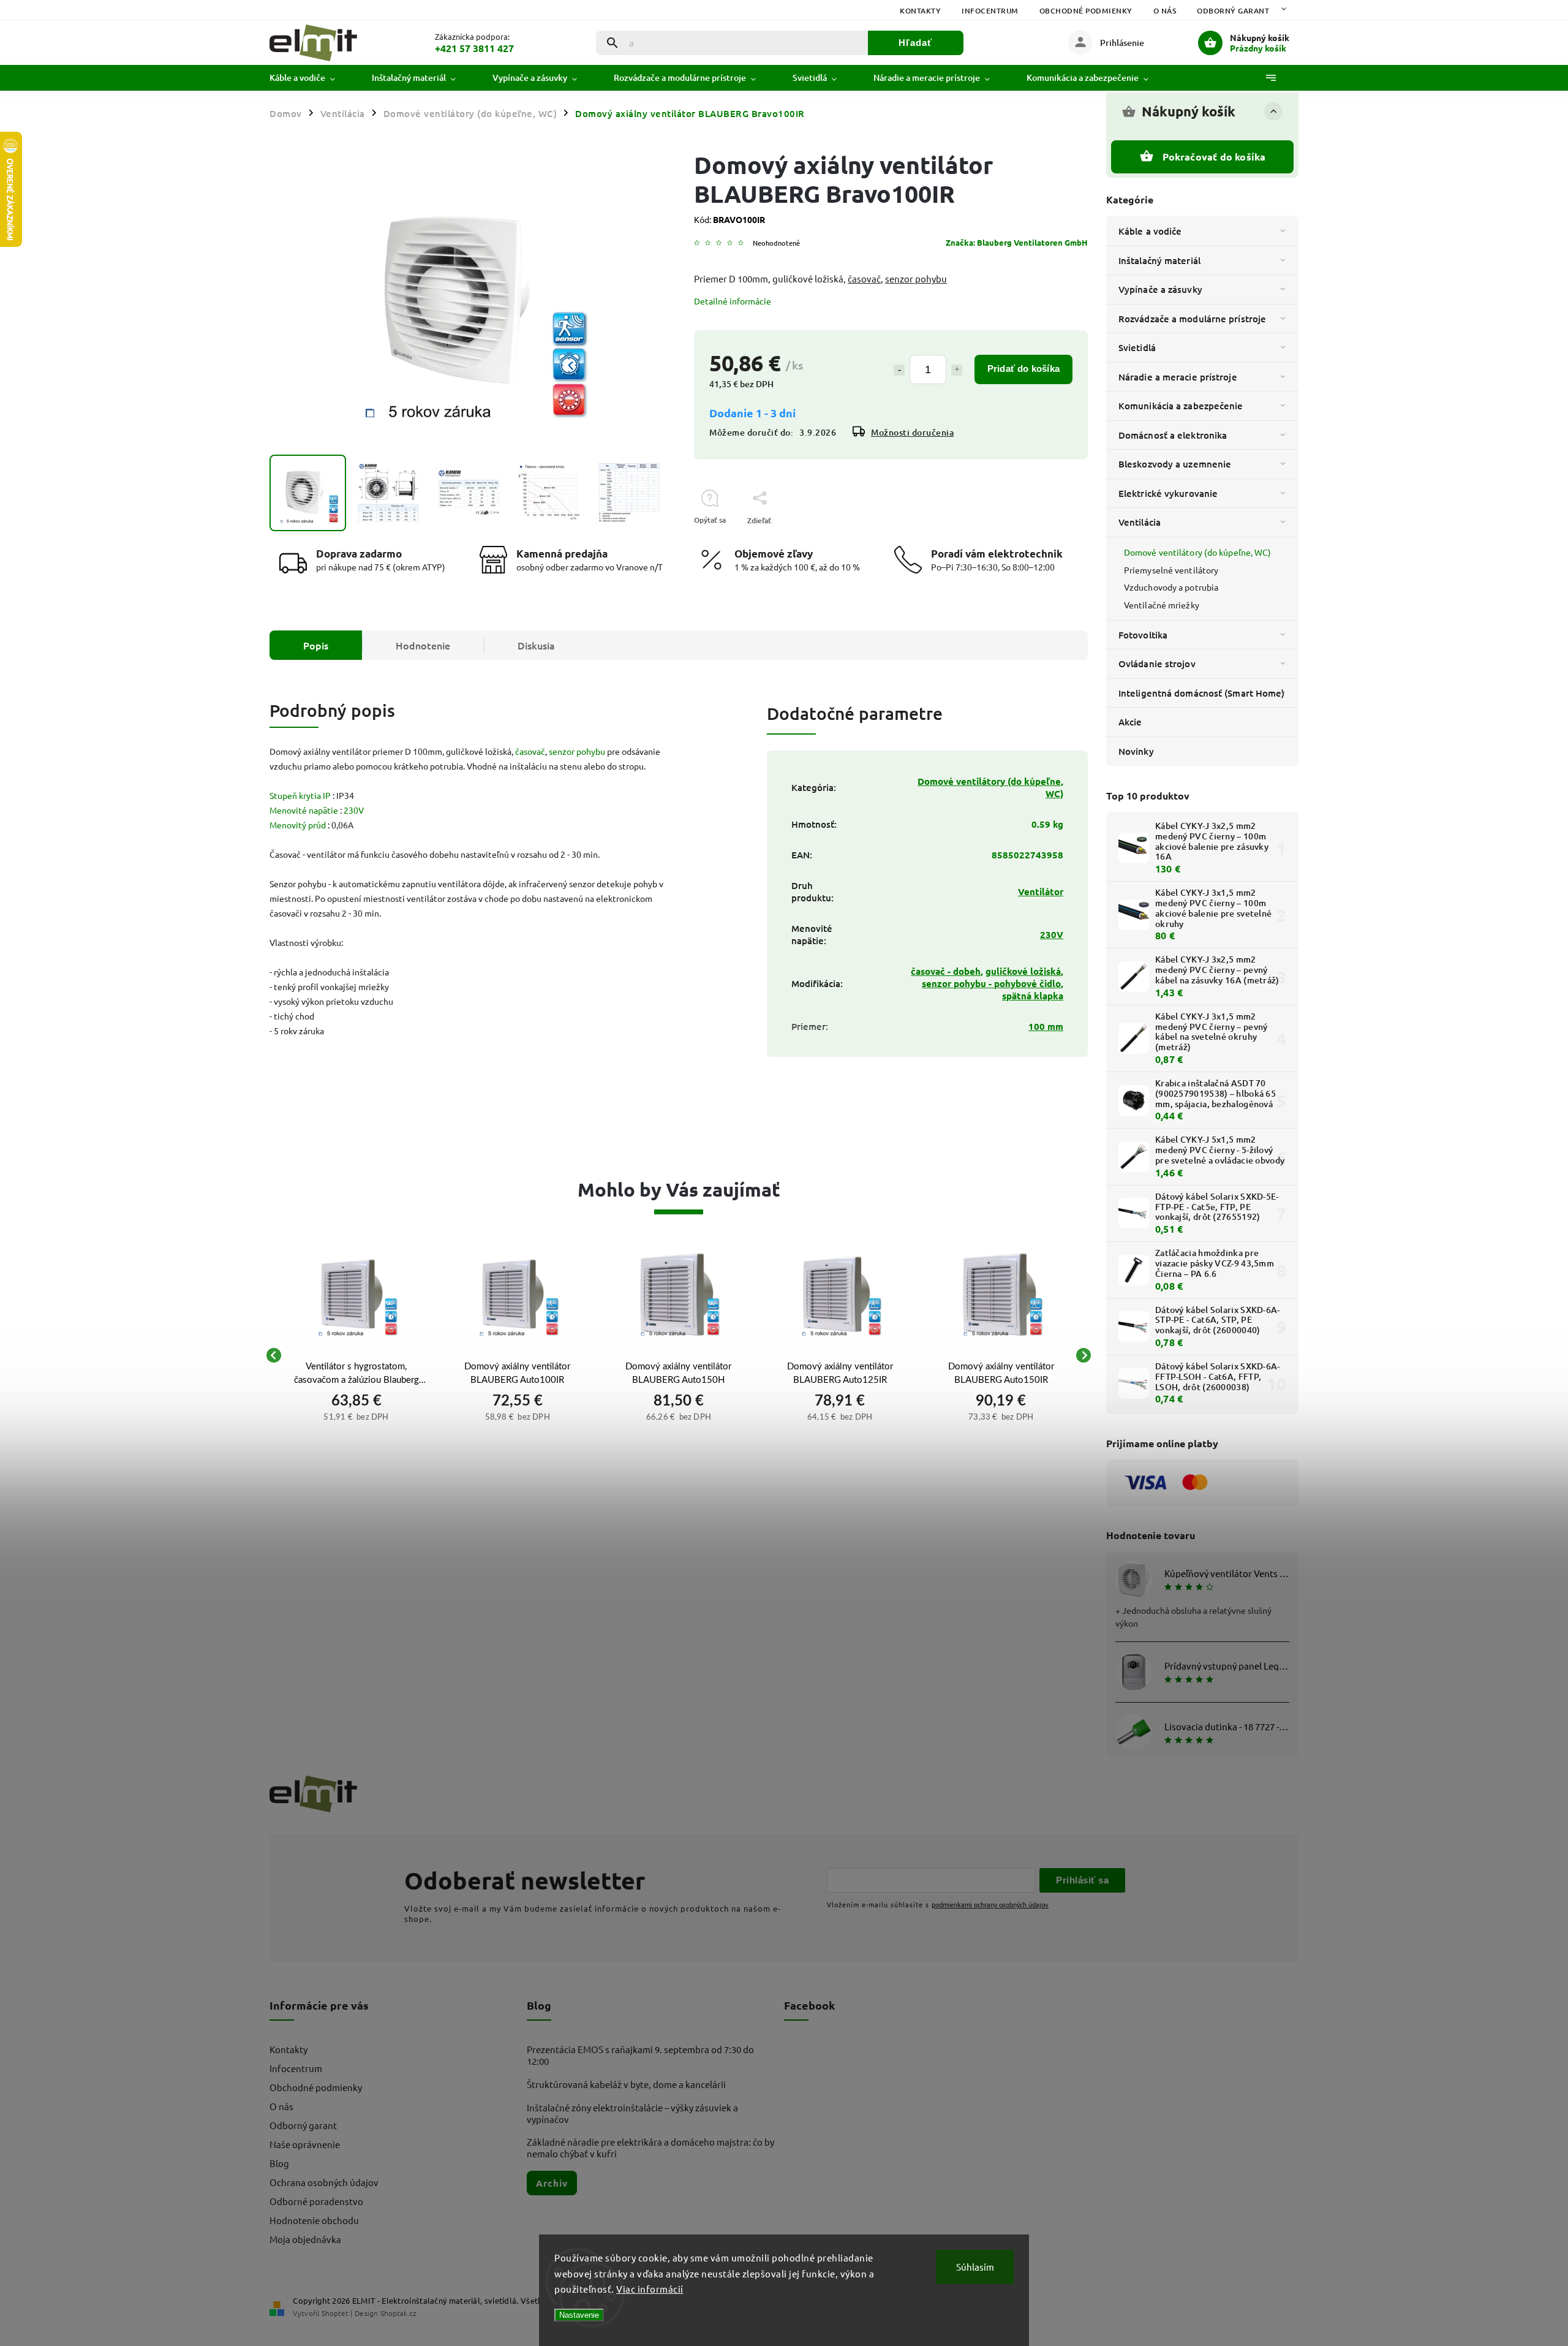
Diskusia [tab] (536, 645)
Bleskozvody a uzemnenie (1175, 464)
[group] (356, 1355)
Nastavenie (579, 2315)
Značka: (1017, 242)
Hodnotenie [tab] (423, 645)
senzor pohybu (916, 278)
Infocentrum (990, 11)
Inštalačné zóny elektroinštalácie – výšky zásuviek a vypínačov (632, 2113)
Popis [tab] (316, 645)
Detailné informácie (733, 301)
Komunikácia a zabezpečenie (1181, 406)
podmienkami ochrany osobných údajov (990, 1904)
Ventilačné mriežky (1162, 605)
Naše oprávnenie (305, 2144)
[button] (356, 1415)
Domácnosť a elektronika (1173, 435)
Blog (279, 2163)
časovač (864, 278)
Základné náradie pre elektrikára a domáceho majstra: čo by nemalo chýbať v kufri (650, 2147)
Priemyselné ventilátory (1171, 570)
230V (354, 810)
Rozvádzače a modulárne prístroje (1192, 319)
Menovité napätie (304, 810)
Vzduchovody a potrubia (1171, 587)
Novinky (1136, 751)
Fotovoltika (1143, 635)
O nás (1165, 11)
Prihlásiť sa (1082, 1880)
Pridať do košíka (1023, 369)
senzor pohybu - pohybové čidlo (991, 983)
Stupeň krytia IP (300, 795)
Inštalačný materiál (1159, 260)
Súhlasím (975, 2267)
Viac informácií (650, 2289)
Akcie (1130, 722)
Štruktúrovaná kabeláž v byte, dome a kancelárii (626, 2084)
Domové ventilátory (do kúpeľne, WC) (1198, 552)
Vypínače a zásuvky (1160, 289)
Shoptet (335, 2313)
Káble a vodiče (1150, 231)
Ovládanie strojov (1157, 664)
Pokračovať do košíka (1214, 157)
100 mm (1046, 1026)
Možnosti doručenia (912, 432)
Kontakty (920, 11)
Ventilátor (1041, 891)
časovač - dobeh (946, 971)
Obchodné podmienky (1086, 11)
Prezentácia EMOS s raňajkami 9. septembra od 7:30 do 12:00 (640, 2055)
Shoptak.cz (398, 2313)
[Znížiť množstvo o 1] (899, 370)
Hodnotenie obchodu (314, 2220)
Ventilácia (1140, 522)
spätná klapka (1033, 996)
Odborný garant (1233, 11)
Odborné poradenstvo (316, 2201)
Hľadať (915, 43)
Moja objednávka (305, 2239)
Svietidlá (1137, 347)
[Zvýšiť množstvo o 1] (957, 370)
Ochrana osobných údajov (324, 2182)
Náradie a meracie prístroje (1178, 377)
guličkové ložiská (1023, 971)
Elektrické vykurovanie (1168, 493)
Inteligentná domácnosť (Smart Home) (1202, 693)
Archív (552, 2183)
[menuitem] (311, 78)
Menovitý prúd (298, 825)
